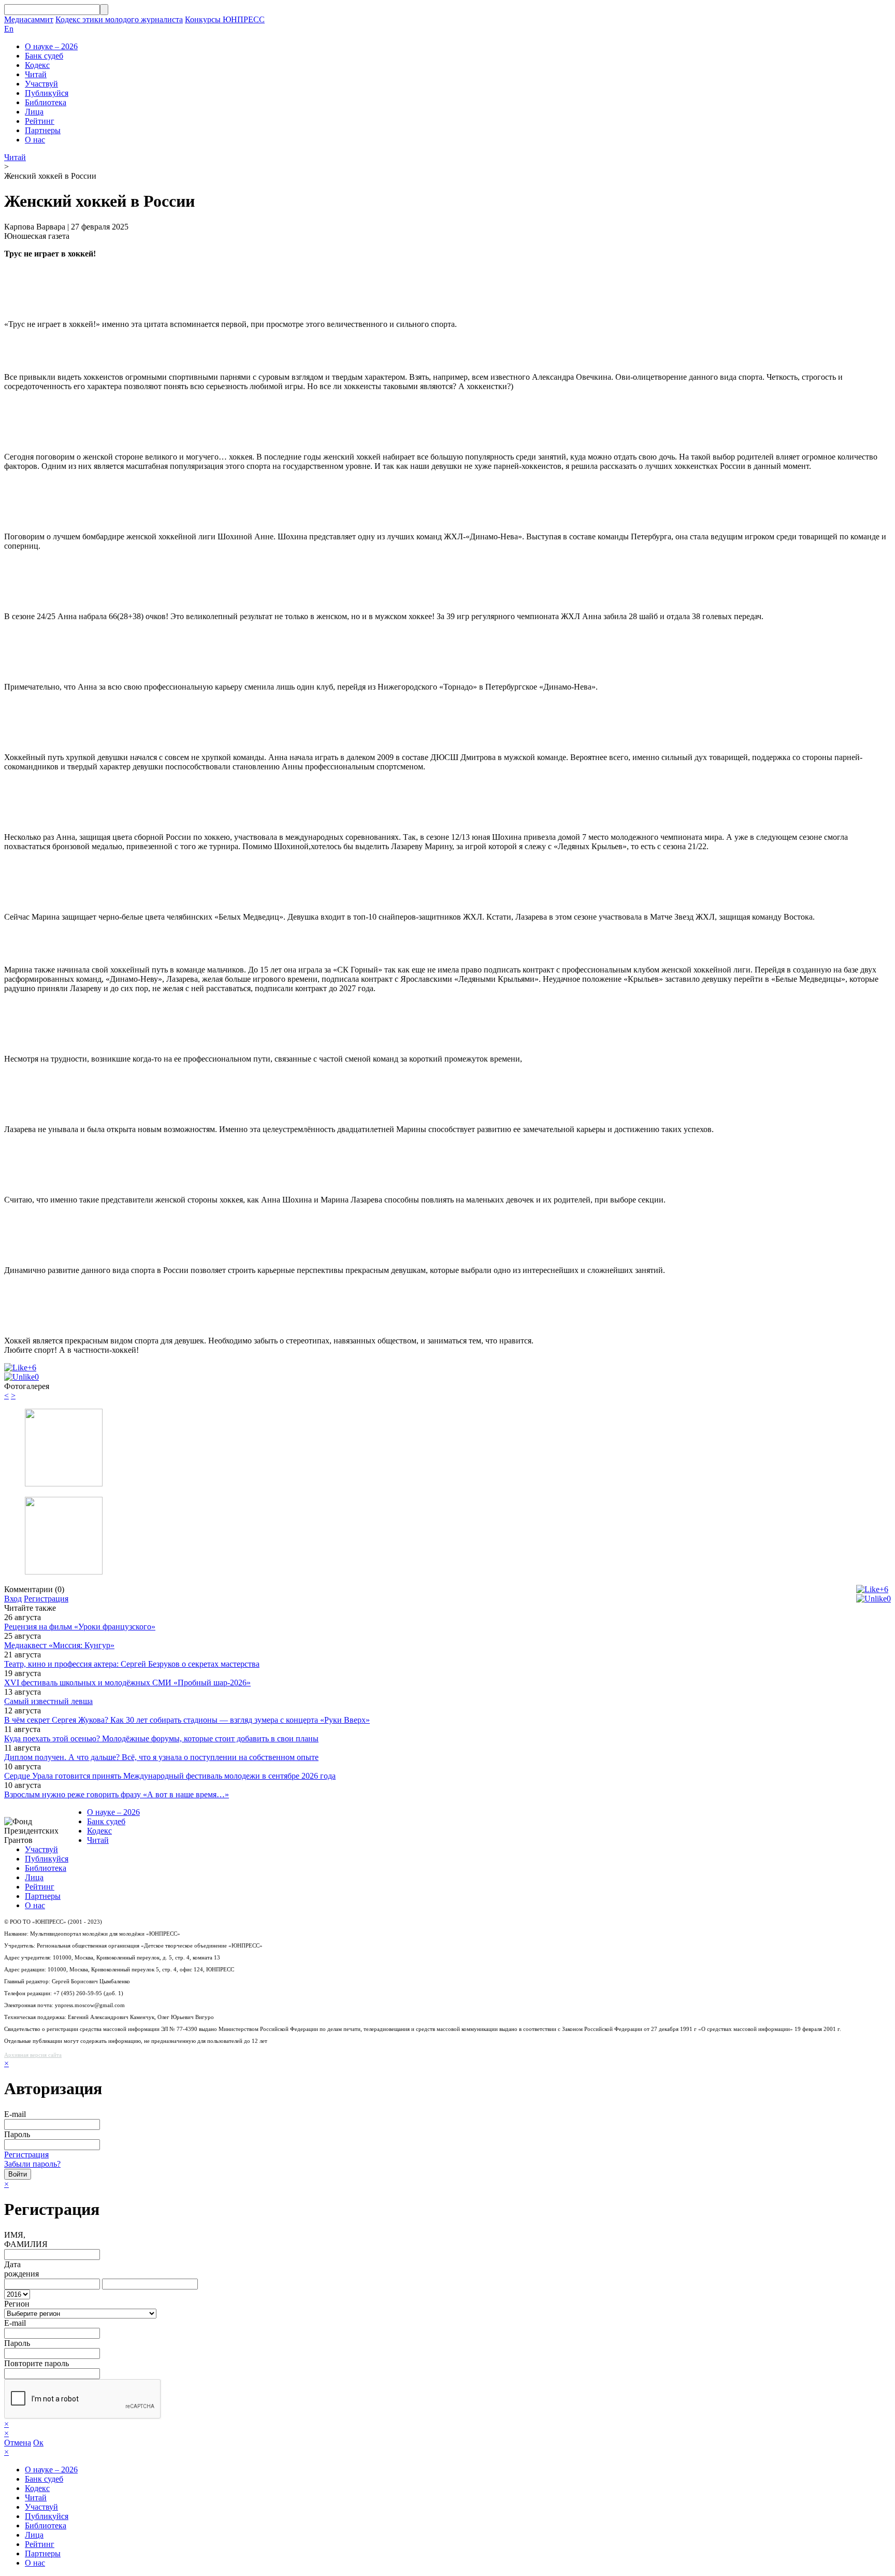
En (9, 29)
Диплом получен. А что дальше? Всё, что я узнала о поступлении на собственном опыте (161, 1757)
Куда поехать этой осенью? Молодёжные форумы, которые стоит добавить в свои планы (161, 1738)
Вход (13, 1599)
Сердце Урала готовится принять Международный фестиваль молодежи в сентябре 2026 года (170, 1776)
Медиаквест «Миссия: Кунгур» (59, 1645)
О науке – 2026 (51, 46)
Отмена (18, 2443)
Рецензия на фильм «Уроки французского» (80, 1627)
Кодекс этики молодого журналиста (119, 19)
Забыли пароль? (32, 2164)
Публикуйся (47, 93)
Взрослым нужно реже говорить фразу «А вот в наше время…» (117, 1794)
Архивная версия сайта (33, 2055)
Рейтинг (40, 121)
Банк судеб (44, 56)
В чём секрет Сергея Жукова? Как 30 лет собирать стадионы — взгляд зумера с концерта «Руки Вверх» (187, 1720)
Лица (34, 112)
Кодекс (37, 65)
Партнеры (43, 130)
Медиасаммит (29, 19)
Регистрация (46, 1599)
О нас (35, 140)
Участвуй (41, 84)
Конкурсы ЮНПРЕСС (225, 19)
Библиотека (46, 102)
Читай (36, 74)
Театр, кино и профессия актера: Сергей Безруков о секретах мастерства (132, 1664)
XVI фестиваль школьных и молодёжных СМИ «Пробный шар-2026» (127, 1683)
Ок (38, 2443)
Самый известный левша (48, 1701)
